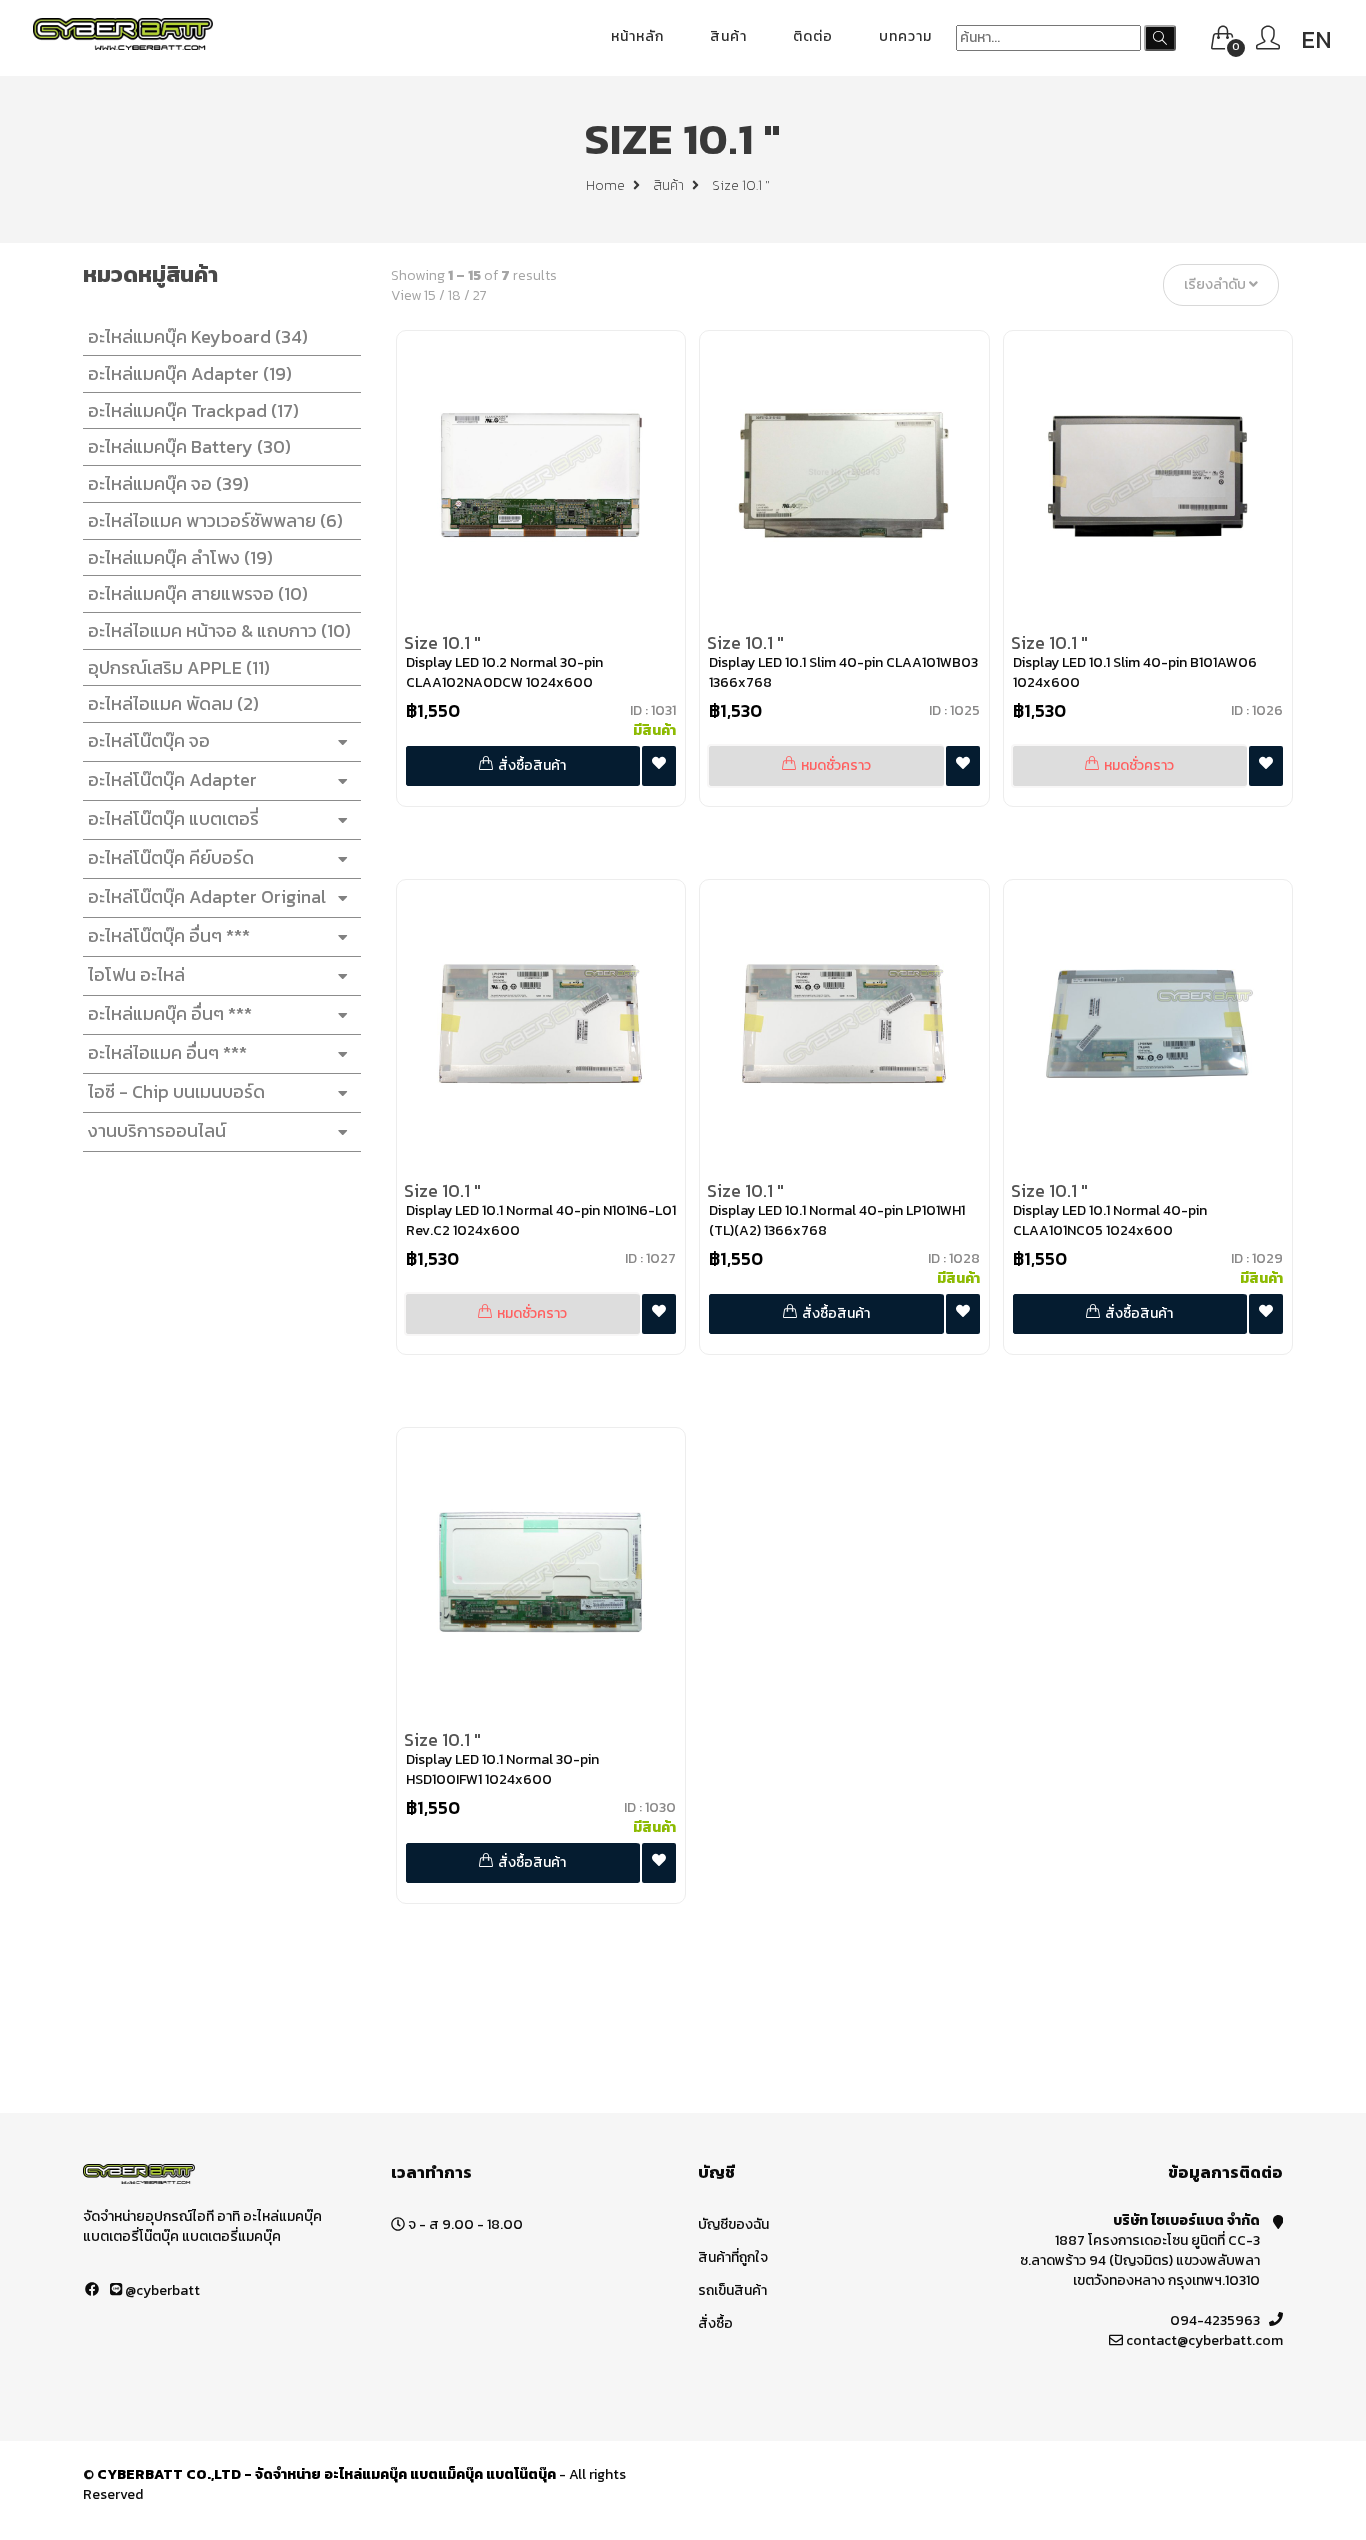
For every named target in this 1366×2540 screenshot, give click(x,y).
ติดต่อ (813, 36)
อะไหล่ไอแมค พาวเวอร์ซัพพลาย (215, 520)
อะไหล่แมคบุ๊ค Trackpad (193, 410)
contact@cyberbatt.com (1204, 2340)
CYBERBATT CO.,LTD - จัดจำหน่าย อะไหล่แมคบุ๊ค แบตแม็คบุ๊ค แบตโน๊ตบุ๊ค (326, 2474)
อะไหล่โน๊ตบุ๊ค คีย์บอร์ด (171, 857)
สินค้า (728, 36)
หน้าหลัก (637, 36)
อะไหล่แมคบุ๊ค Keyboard (198, 336)
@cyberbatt (161, 2290)
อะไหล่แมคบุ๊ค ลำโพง (180, 557)
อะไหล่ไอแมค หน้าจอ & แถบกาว (219, 630)
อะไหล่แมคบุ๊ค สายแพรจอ (198, 593)
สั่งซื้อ (715, 2323)
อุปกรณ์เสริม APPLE (179, 667)
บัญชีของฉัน (733, 2224)
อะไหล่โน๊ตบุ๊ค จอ (149, 740)
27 (480, 295)
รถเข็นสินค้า (732, 2290)
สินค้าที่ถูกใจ (733, 2257)
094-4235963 (1215, 2320)
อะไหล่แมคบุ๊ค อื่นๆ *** (170, 1013)
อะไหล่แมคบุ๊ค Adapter (190, 373)
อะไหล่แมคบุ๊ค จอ (168, 483)
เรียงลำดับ (1216, 285)
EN (1316, 39)
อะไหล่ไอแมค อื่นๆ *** (167, 1052)
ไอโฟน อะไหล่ (136, 974)
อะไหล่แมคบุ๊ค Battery (189, 446)
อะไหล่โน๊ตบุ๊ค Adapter (172, 779)
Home (607, 185)
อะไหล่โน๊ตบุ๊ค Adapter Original (207, 896)
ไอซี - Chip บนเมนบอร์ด (176, 1091)
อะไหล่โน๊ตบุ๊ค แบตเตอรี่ (173, 818)
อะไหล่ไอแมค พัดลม (173, 703)
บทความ (905, 36)
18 (454, 295)
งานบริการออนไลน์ (157, 1130)
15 (430, 295)
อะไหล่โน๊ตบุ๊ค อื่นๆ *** (169, 935)
